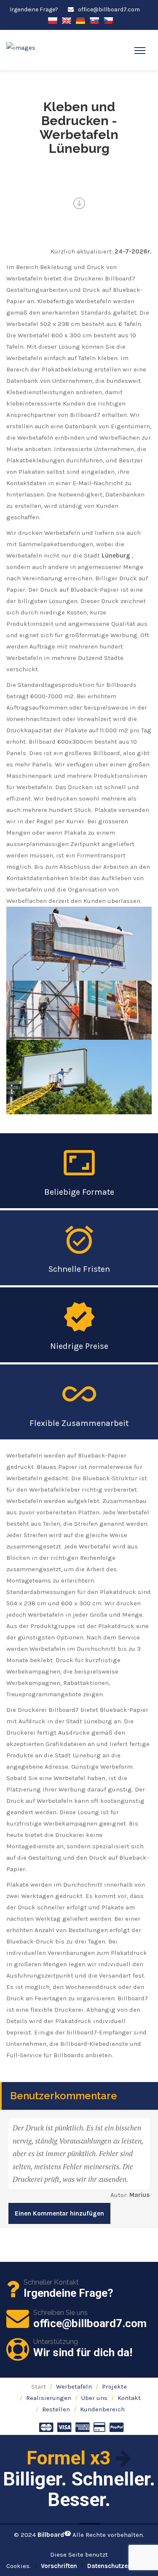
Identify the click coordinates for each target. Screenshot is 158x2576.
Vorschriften (59, 2566)
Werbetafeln (74, 2386)
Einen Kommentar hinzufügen (59, 2213)
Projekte (114, 2386)
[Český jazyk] (108, 20)
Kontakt (129, 2398)
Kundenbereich (102, 2409)
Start (39, 2386)
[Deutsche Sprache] (80, 20)
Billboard (53, 2535)
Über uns (94, 2398)
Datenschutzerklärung (121, 2566)
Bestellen (56, 2409)
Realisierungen (49, 2398)
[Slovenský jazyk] (94, 20)
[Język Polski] (53, 20)
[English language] (67, 20)
